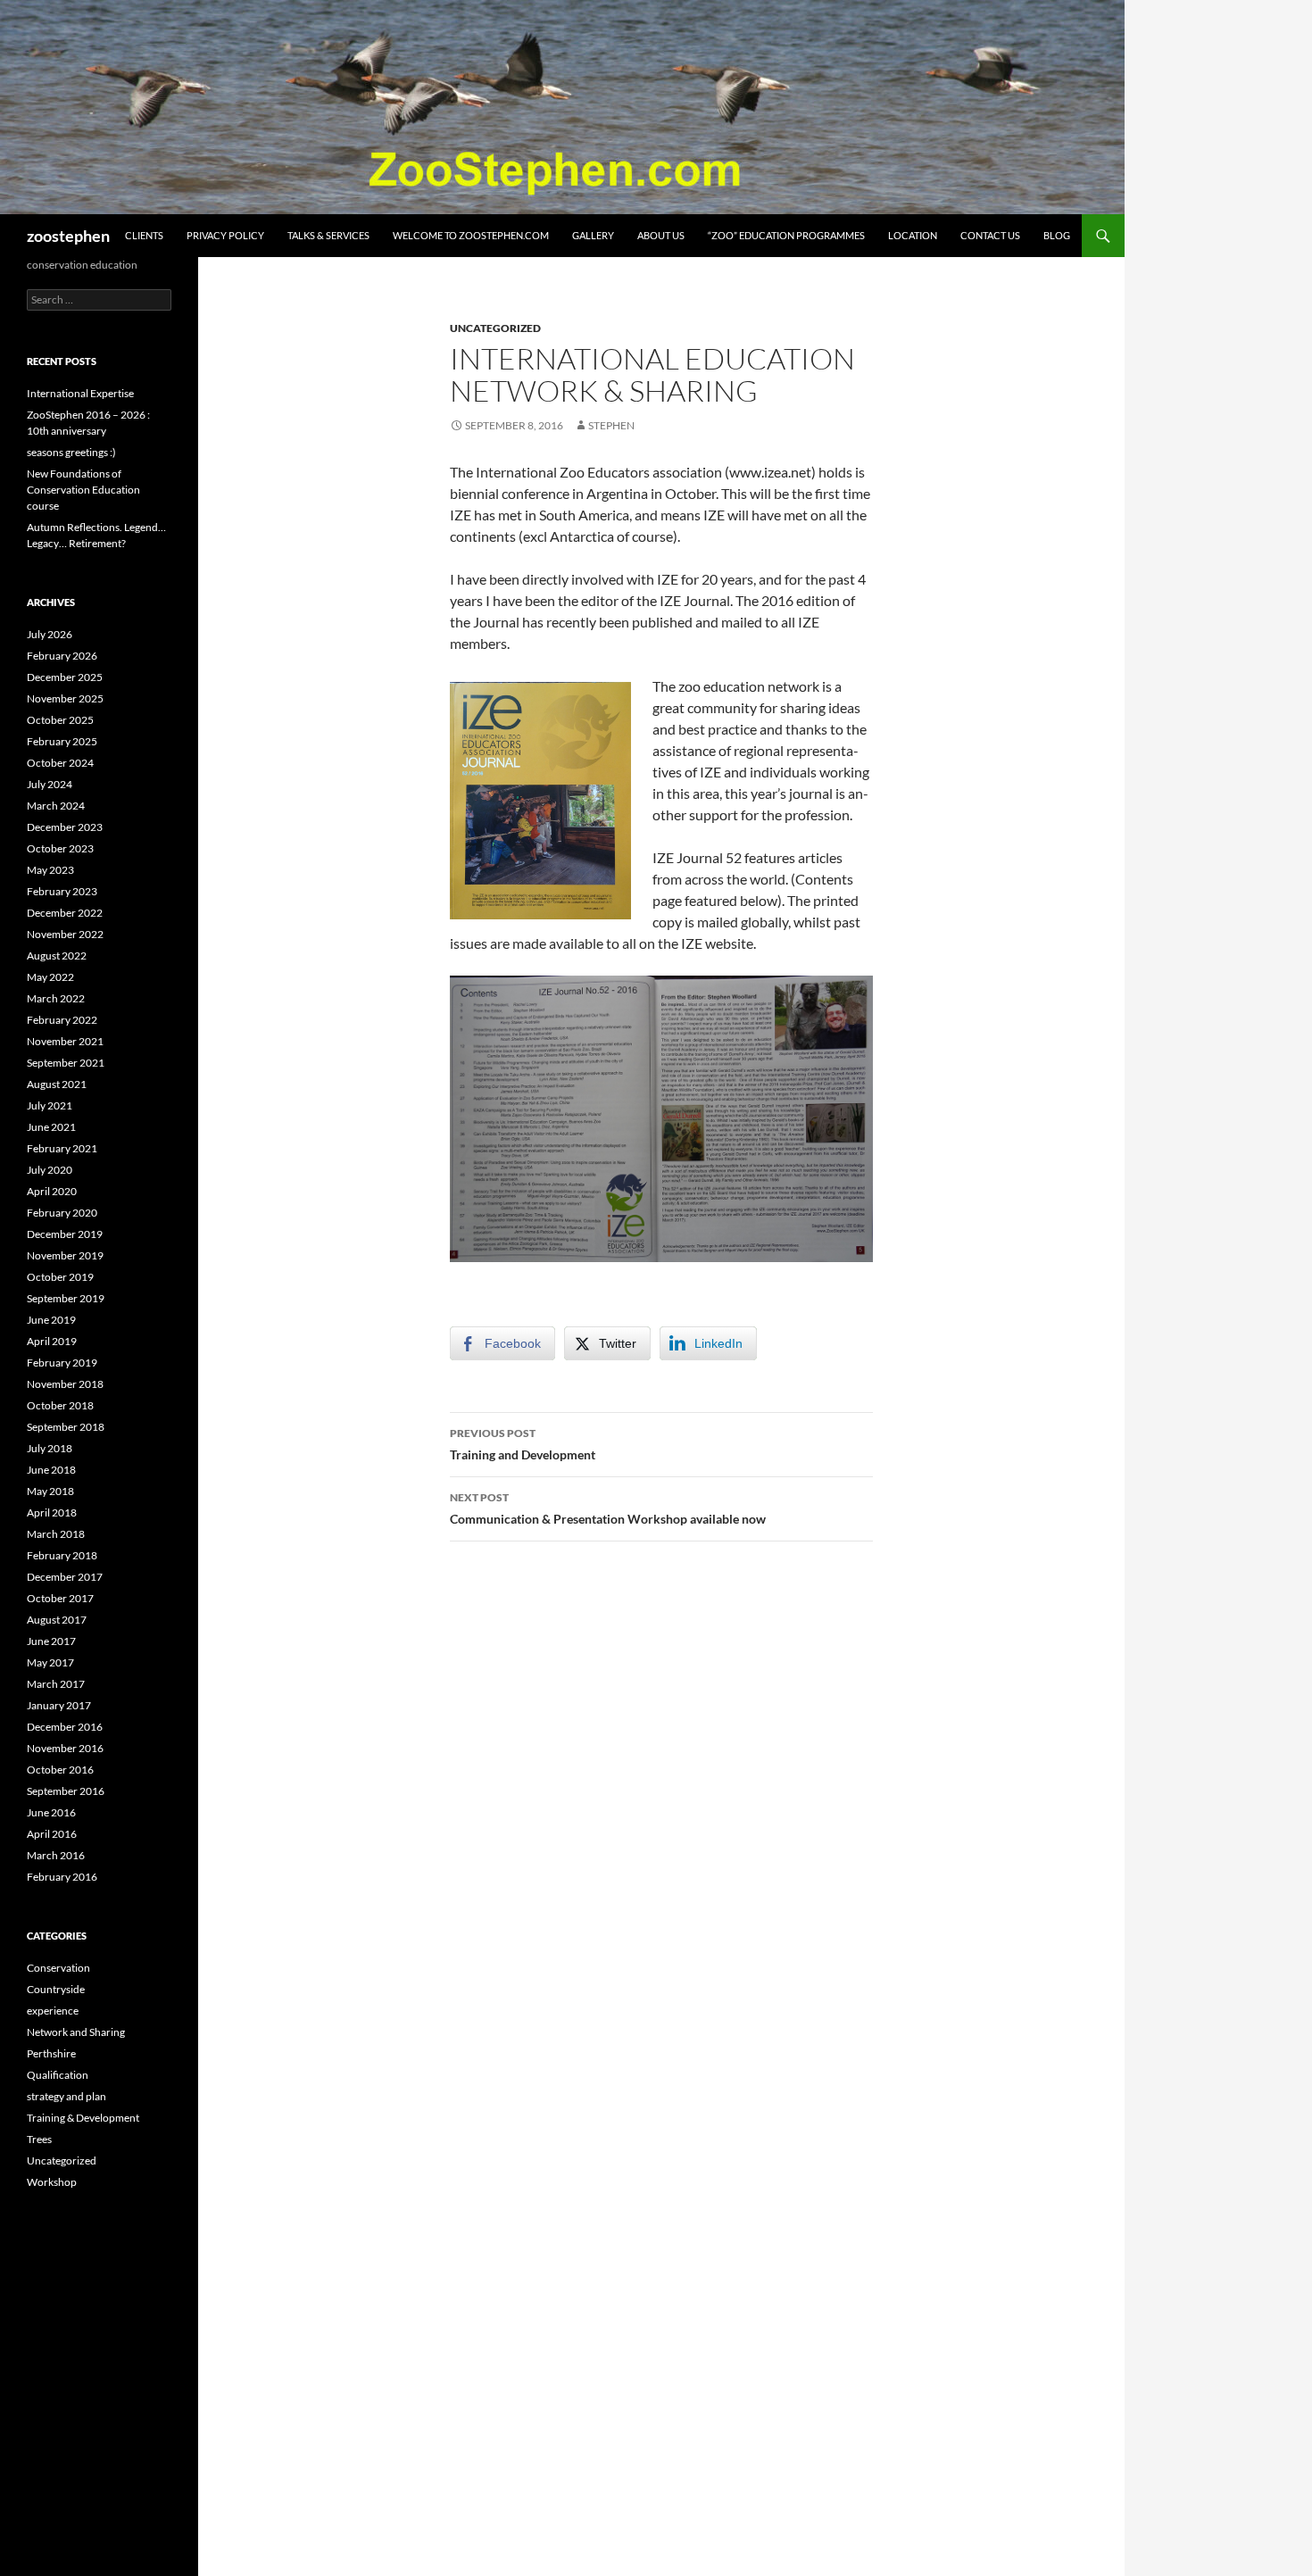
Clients (144, 235)
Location (913, 235)
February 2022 (62, 1020)
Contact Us (990, 235)
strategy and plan (66, 2096)
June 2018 (51, 1470)
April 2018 (52, 1512)
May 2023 (50, 870)
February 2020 (62, 1213)
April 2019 (52, 1341)
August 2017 (57, 1620)
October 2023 (60, 848)
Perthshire (51, 2053)
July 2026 (50, 634)
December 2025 (65, 677)
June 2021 (51, 1127)
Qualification (58, 2075)
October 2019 (60, 1277)
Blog (1057, 235)
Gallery (593, 235)
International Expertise (80, 393)
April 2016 (52, 1834)
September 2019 (66, 1298)
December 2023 (65, 827)
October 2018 (60, 1405)
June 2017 (51, 1641)
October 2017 (60, 1598)
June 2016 (51, 1812)
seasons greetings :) (71, 452)
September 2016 (66, 1791)
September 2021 (66, 1063)
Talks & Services (328, 235)
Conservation (58, 1968)
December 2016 (65, 1727)
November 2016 (65, 1748)
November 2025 (65, 698)
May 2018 (50, 1491)
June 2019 (51, 1320)
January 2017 (59, 1705)
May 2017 (50, 1662)
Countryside (56, 1989)
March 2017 (56, 1684)
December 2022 (65, 913)
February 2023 (62, 891)
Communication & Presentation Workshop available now (608, 1508)
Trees (39, 2139)
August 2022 (57, 956)
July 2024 (50, 784)
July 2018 (50, 1448)
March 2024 (56, 806)
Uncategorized (495, 328)
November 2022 (65, 934)
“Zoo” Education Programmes (786, 235)
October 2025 (60, 720)
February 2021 (62, 1148)
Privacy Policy (225, 235)
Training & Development (83, 2118)
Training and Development (523, 1444)
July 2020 (50, 1170)
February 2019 (62, 1363)
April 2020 (52, 1191)
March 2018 (56, 1534)
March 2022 (56, 998)
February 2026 (62, 656)
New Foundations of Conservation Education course (83, 490)
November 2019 (65, 1255)
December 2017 (65, 1577)
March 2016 (56, 1855)
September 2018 (66, 1427)
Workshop (52, 2182)
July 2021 (50, 1105)
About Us (661, 235)
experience (53, 2011)
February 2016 (62, 1877)
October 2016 (60, 1770)
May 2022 (50, 977)
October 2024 (60, 763)
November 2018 (65, 1384)
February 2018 (62, 1555)
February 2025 (62, 741)
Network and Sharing (76, 2032)
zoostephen (68, 236)
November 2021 (65, 1041)
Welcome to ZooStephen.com (471, 235)
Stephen (611, 425)
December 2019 (65, 1234)
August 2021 (57, 1084)
